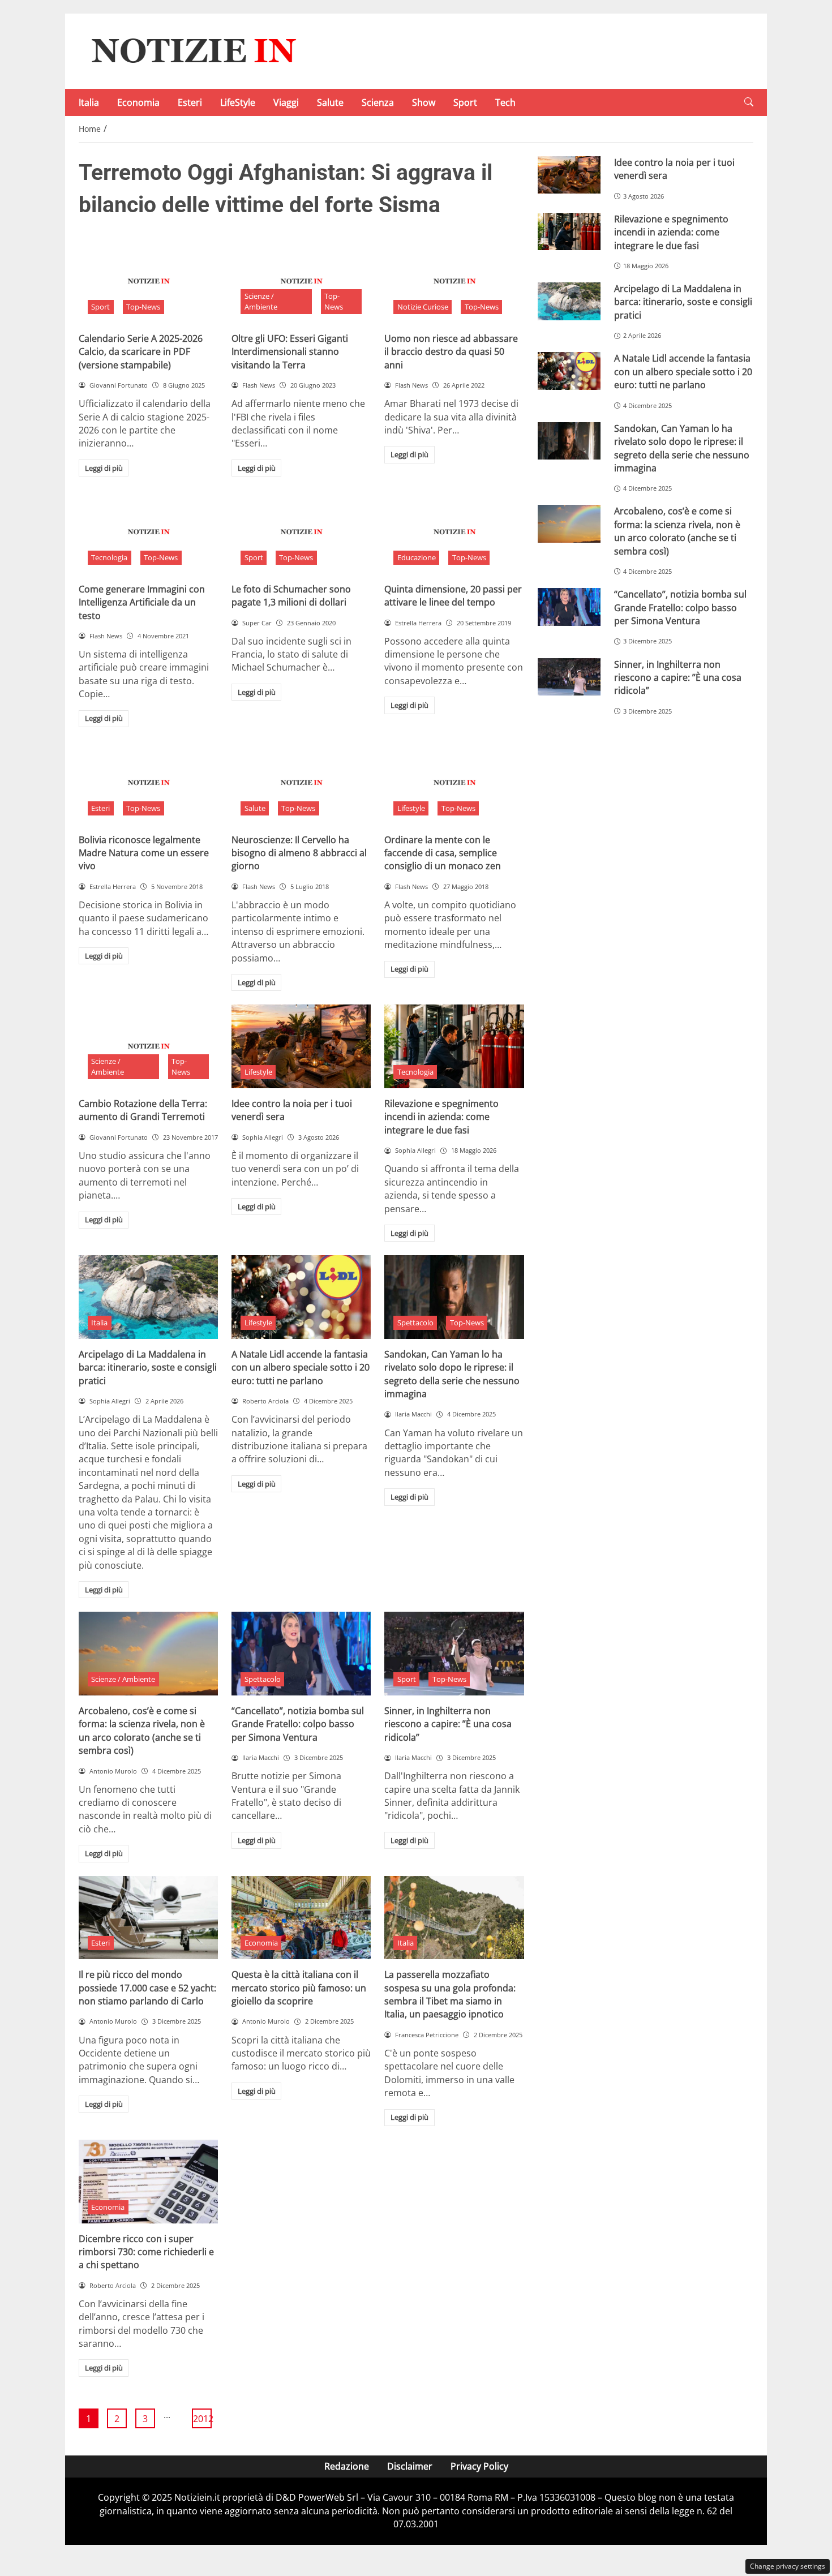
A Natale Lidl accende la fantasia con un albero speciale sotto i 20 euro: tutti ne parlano (301, 1368)
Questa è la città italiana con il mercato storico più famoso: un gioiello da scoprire (299, 1988)
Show (424, 102)
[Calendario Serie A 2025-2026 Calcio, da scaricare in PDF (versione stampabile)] (148, 281)
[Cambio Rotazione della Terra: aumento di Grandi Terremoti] (148, 1046)
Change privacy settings (788, 2566)
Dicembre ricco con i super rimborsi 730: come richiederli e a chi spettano (146, 2252)
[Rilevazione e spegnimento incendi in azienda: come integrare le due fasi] (454, 1046)
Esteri (190, 102)
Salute (330, 102)
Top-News (143, 307)
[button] (749, 102)
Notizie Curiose (423, 307)
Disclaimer (410, 2466)
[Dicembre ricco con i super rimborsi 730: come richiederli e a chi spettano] (148, 2182)
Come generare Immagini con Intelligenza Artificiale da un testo (142, 602)
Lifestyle (411, 808)
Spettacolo (415, 1323)
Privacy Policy (479, 2466)
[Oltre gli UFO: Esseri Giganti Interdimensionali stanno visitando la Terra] (301, 281)
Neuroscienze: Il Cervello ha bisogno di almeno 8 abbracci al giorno (299, 853)
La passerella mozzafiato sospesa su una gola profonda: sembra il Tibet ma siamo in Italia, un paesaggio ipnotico (450, 1994)
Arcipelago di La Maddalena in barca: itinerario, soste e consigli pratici (148, 1368)
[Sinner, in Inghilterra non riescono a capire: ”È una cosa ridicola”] (454, 1654)
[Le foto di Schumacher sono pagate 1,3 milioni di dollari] (301, 532)
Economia (138, 102)
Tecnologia (109, 557)
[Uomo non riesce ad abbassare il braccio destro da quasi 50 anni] (454, 281)
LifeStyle (238, 102)
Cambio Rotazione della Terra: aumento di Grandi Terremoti (143, 1110)
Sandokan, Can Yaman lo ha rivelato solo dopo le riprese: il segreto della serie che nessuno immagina (452, 1374)
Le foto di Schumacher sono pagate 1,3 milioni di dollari (291, 596)
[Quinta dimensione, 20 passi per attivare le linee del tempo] (454, 532)
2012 (202, 2419)
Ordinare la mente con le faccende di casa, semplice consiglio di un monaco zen (443, 853)
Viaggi (286, 102)
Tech (505, 102)
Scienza (378, 102)
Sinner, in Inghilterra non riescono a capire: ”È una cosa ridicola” (448, 1724)
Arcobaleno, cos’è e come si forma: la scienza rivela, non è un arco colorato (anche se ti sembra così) (142, 1731)
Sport (465, 102)
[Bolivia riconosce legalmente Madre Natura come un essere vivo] (148, 783)
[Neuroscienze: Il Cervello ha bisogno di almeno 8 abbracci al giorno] (301, 783)
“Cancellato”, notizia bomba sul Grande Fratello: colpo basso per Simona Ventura (298, 1724)
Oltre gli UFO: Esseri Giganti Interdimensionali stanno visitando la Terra (290, 352)
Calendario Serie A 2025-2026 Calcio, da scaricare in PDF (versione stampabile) (141, 352)
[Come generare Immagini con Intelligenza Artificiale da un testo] (148, 532)
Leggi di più (104, 468)
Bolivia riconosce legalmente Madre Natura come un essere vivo (144, 853)
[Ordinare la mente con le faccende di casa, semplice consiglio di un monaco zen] (454, 783)
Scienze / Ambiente (261, 301)
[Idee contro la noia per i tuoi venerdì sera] (301, 1046)
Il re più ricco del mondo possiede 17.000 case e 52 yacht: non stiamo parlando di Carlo (147, 1988)
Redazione (347, 2466)
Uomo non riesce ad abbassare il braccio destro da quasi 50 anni (451, 352)
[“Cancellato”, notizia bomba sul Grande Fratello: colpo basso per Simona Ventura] (301, 1654)
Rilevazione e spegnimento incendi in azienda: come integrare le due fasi (441, 1117)
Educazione (417, 557)
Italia (89, 102)
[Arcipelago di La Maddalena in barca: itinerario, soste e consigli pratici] (148, 1297)
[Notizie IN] (192, 50)
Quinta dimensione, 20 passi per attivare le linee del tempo (453, 596)
